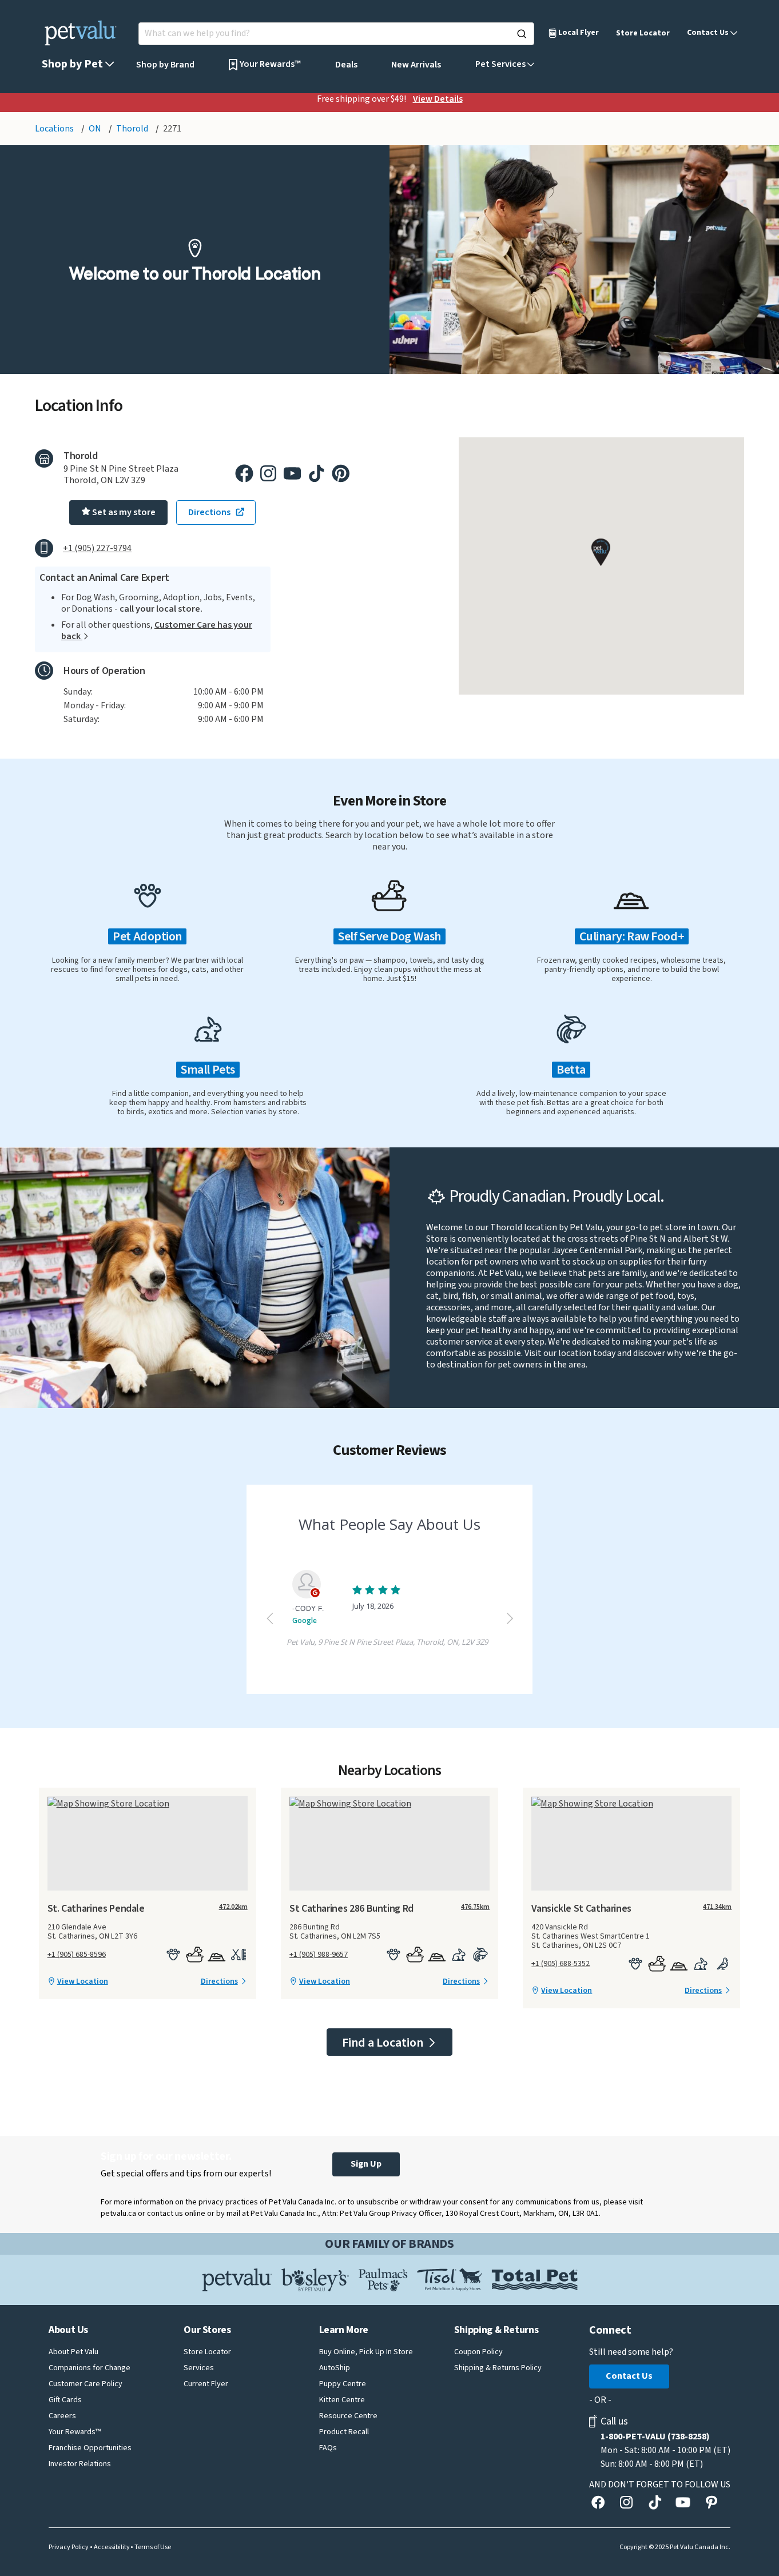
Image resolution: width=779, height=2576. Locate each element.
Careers (62, 2416)
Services (199, 2368)
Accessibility (112, 2547)
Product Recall (344, 2432)
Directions (219, 1981)
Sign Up (366, 2164)
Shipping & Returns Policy (498, 2368)
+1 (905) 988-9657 (319, 1955)
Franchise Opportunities (90, 2448)
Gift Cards (65, 2400)
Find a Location (384, 2043)
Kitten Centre (342, 2400)
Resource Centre (348, 2416)
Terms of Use (153, 2547)
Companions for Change (90, 2368)
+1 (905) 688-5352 (561, 1964)
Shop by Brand (165, 65)
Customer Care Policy (86, 2384)
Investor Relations (80, 2464)
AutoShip (335, 2368)
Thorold (133, 129)
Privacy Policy (69, 2547)
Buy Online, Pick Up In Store (366, 2352)
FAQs (328, 2448)
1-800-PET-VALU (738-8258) (655, 2437)
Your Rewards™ (75, 2432)
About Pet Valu (73, 2352)
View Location (83, 1981)
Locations (55, 129)
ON (96, 129)
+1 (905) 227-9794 (97, 548)
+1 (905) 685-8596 (77, 1955)
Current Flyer (206, 2384)
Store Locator (643, 33)
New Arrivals (416, 65)
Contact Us (629, 2376)
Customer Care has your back (157, 631)
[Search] (522, 34)
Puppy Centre (343, 2384)
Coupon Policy (478, 2352)
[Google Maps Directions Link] (148, 1803)
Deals (346, 65)
